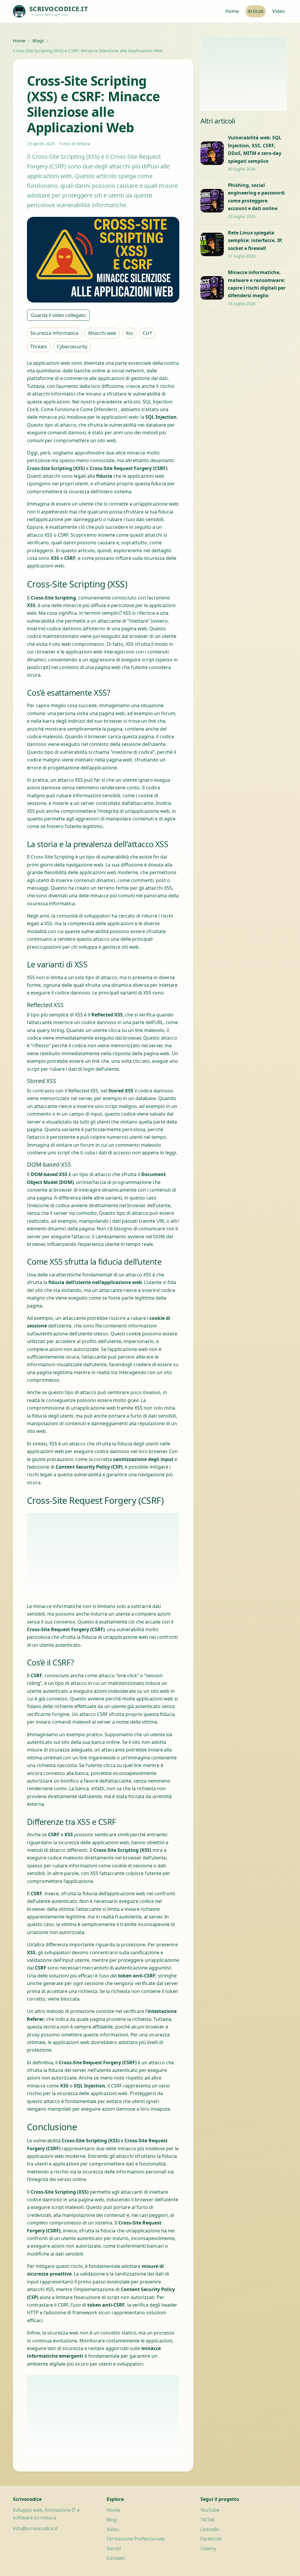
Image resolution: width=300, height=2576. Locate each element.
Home (232, 11)
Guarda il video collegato (58, 315)
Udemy (208, 2548)
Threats (39, 347)
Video (278, 11)
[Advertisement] (103, 1554)
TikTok (208, 2520)
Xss (129, 333)
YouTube (210, 2510)
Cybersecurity (72, 347)
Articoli (256, 11)
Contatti (116, 2558)
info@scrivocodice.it (35, 2528)
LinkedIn (210, 2529)
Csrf (147, 333)
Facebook (211, 2539)
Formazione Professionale (136, 2539)
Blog (112, 2520)
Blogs (38, 40)
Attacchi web (102, 333)
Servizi (114, 2548)
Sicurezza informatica (54, 333)
